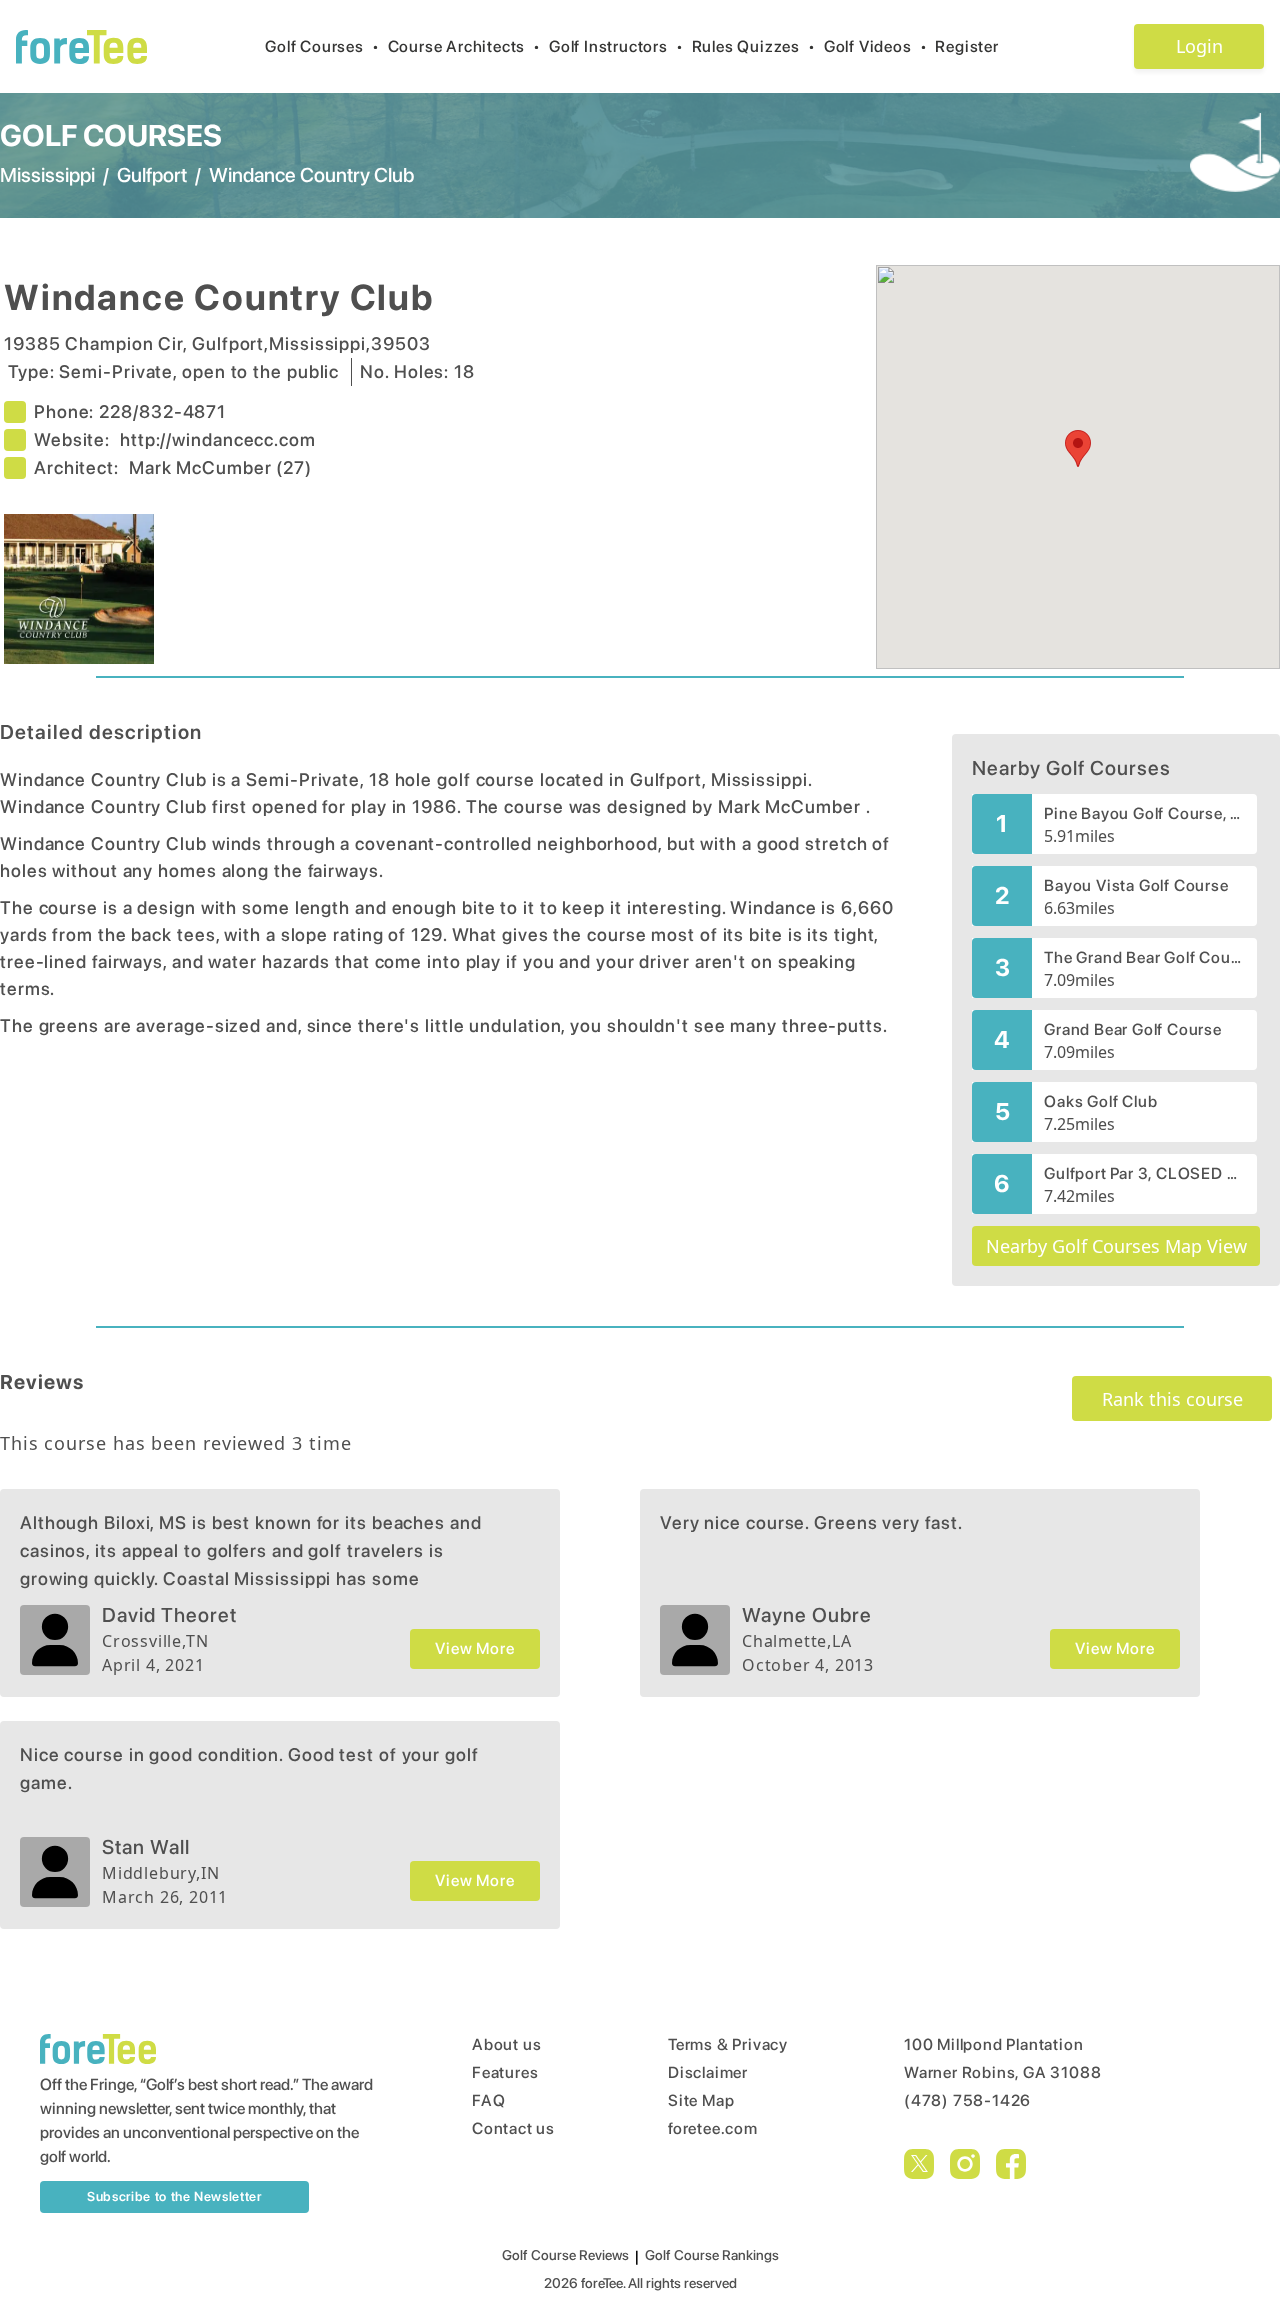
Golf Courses (322, 46)
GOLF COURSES (111, 135)
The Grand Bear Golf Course (1144, 957)
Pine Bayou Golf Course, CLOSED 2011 (1144, 813)
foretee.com (713, 2128)
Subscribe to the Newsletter (174, 2196)
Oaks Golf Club (1100, 1101)
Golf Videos (876, 46)
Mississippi (47, 175)
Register (966, 46)
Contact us (513, 2128)
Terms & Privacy (728, 2044)
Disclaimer (708, 2072)
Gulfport (152, 175)
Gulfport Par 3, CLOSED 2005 (1144, 1173)
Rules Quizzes (754, 46)
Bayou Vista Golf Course (1136, 885)
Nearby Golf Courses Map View (1116, 1246)
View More (474, 1648)
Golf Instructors (616, 46)
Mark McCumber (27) (220, 467)
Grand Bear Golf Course (1133, 1029)
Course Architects (464, 46)
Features (505, 2072)
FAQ (488, 2100)
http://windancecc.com (218, 439)
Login (1199, 46)
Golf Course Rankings (712, 2255)
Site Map (701, 2100)
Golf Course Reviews (565, 2255)
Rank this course (1172, 1399)
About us (506, 2044)
